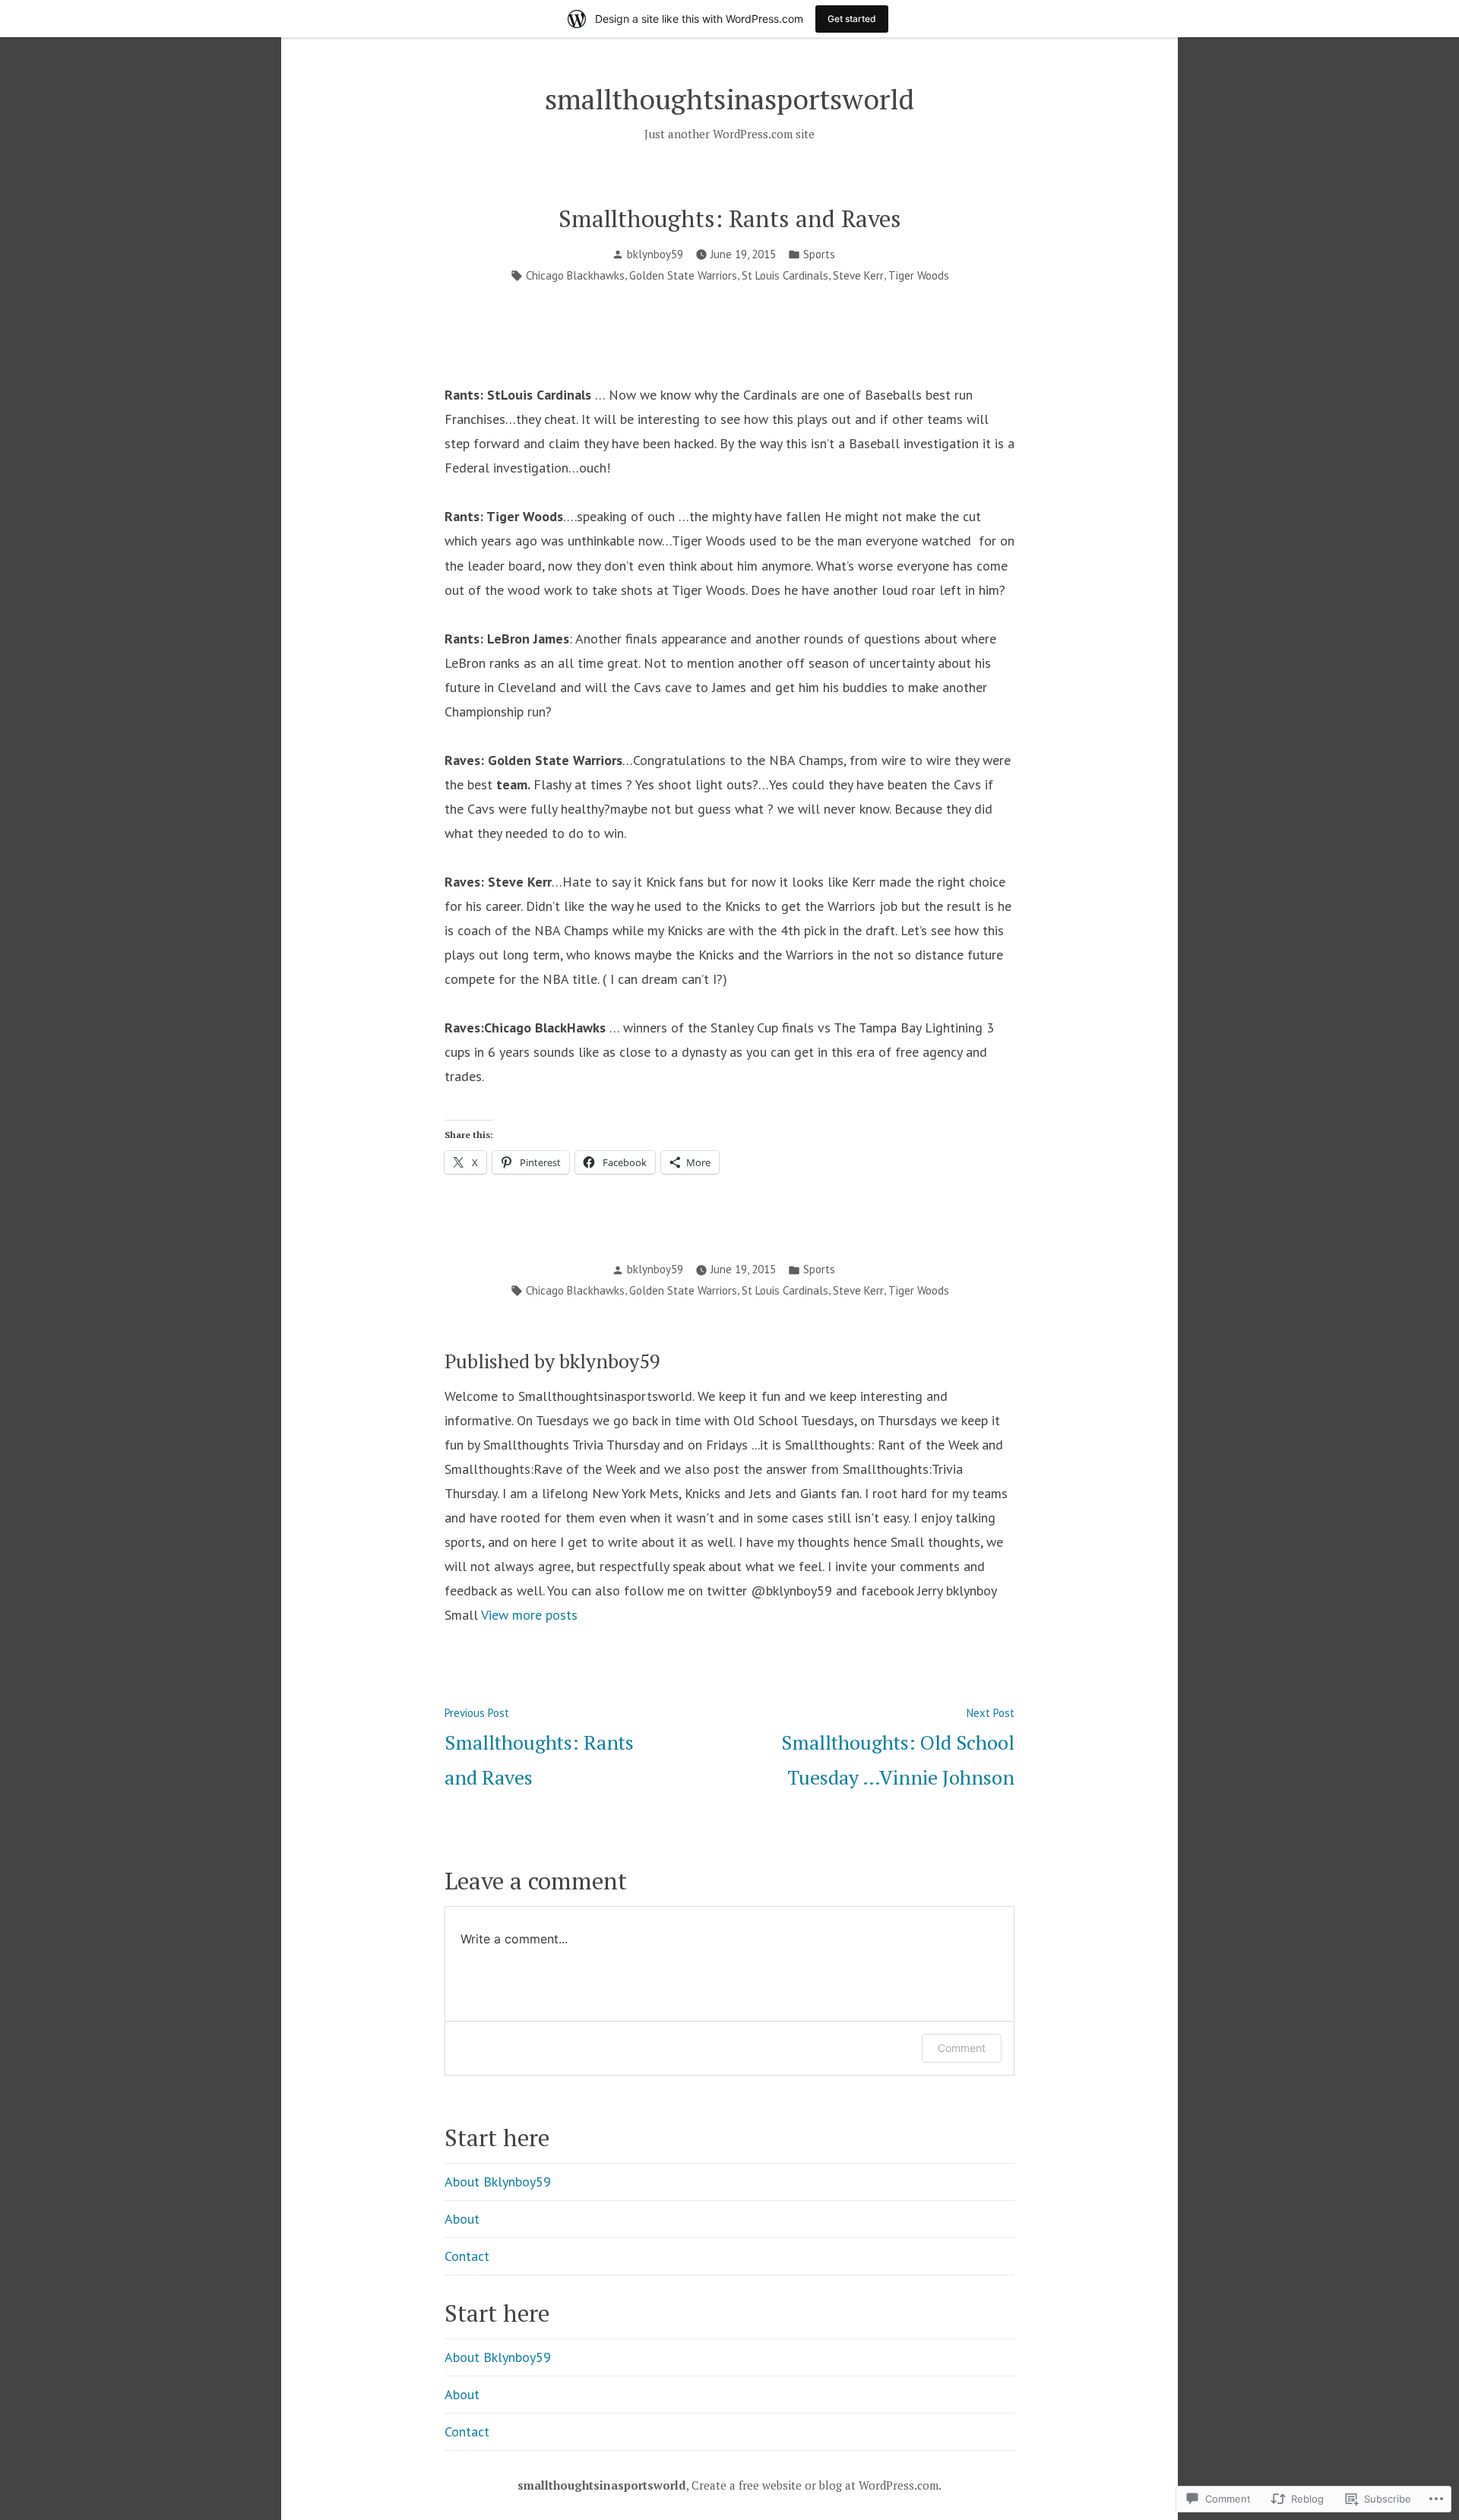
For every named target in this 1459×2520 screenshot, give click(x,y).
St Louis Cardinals (785, 275)
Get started (852, 19)
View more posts (529, 1615)
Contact (467, 2256)
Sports (819, 254)
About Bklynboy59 (498, 2182)
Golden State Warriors (683, 275)
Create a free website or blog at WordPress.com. (817, 2485)
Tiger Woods (919, 275)
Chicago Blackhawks (575, 275)
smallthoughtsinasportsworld (729, 99)
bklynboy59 (655, 254)
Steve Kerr (858, 275)
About (462, 2219)
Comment (962, 2048)
